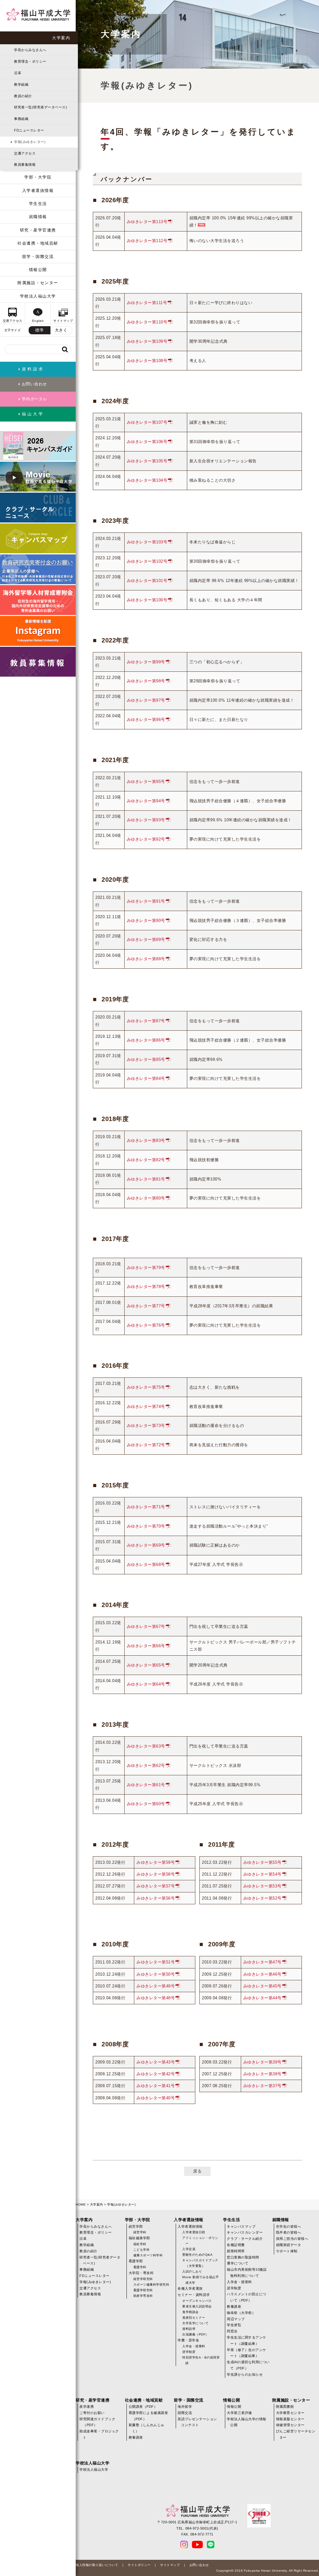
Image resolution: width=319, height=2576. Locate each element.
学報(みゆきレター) (30, 142)
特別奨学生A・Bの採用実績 (201, 2360)
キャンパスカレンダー (245, 2232)
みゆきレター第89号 (146, 940)
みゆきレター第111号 (147, 303)
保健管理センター (290, 2425)
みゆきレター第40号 (156, 2098)
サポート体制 (287, 2251)
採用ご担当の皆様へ (292, 2239)
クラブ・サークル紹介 (245, 2239)
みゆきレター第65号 (146, 1665)
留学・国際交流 (38, 257)
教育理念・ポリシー (30, 61)
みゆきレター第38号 (262, 2074)
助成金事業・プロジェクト (99, 2434)
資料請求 (189, 2329)
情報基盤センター (290, 2419)
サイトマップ (170, 2565)
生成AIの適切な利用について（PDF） (248, 2365)
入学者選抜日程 (194, 2232)
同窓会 (232, 2331)
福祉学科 (140, 2244)
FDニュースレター (29, 130)
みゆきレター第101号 (147, 581)
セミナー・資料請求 (194, 2295)
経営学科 (140, 2232)
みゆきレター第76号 (146, 1325)
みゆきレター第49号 (156, 1986)
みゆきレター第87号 (146, 1021)
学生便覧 (234, 2325)
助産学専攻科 (143, 2296)
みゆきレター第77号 (146, 1306)
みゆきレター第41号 (156, 2086)
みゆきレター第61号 (146, 1785)
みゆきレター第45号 (262, 1986)
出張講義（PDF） (195, 2334)
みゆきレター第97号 (146, 700)
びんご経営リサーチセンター (296, 2434)
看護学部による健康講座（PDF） (148, 2416)
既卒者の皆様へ (289, 2232)
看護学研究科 (143, 2290)
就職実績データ (289, 2245)
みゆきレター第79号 (146, 1268)
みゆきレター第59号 (156, 1862)
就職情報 (38, 217)
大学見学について (195, 2323)
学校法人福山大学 (38, 296)
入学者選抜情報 (38, 191)
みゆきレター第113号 (147, 222)
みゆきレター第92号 (146, 839)
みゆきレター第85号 (146, 1059)
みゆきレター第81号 (146, 1179)
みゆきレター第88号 (146, 959)
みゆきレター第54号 (262, 1874)
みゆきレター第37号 (262, 2086)
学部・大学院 (38, 177)
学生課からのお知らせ (245, 2374)
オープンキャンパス (197, 2301)
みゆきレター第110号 (147, 322)
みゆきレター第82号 (146, 1160)
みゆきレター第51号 (156, 1962)
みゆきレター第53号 (262, 1886)
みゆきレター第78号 (146, 1287)
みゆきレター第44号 (262, 1998)
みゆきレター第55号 (262, 1862)
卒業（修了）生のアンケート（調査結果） (247, 2353)
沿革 (18, 73)
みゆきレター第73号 (146, 1426)
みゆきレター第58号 (156, 1874)
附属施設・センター (38, 283)
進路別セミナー (194, 2318)
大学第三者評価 (239, 2413)
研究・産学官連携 (38, 230)
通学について (238, 2263)
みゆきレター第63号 (146, 1746)
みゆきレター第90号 (146, 921)
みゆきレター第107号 (147, 422)
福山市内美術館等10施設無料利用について (247, 2273)
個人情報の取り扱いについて (97, 2565)
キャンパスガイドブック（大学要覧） (200, 2263)
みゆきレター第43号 (156, 2062)
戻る (197, 2171)
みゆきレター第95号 (146, 782)
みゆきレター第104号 (147, 480)
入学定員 (189, 2249)
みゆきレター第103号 (147, 542)
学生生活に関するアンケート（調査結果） (247, 2340)
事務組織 (21, 119)
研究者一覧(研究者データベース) (40, 107)
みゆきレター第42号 (156, 2074)
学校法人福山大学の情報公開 (247, 2422)
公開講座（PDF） (143, 2407)
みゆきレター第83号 (146, 1140)
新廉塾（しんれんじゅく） (147, 2428)
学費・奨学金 (188, 2340)
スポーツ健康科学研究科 (151, 2285)
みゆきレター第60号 (146, 1804)
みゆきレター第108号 (147, 361)
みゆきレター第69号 (146, 1545)
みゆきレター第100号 (147, 600)
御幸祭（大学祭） (241, 2313)
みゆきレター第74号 (146, 1407)
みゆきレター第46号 (262, 1974)
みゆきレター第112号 (147, 241)
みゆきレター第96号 (146, 720)
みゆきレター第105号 (147, 461)
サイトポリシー (139, 2565)
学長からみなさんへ (30, 50)
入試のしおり (192, 2271)
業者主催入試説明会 (197, 2306)
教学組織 (21, 84)
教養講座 (234, 2306)
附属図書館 (285, 2407)
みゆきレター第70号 (146, 1526)
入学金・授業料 (194, 2346)
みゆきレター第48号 (156, 1998)
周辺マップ (236, 2319)
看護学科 (140, 2267)
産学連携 (87, 2407)
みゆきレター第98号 (146, 681)
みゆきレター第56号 (156, 1898)
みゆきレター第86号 (146, 1040)
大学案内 (61, 38)
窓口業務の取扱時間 (243, 2257)
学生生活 (38, 204)
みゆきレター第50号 (156, 1974)
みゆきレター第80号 (146, 1198)
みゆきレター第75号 (146, 1387)
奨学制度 (189, 2352)
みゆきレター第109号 (147, 341)
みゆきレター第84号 (146, 1078)
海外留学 (185, 2407)
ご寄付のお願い (92, 2413)
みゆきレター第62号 (146, 1765)
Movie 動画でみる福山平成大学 (200, 2280)
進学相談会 (190, 2312)
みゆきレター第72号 (146, 1445)
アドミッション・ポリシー (200, 2241)
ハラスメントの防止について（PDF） (247, 2297)
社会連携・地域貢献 (38, 243)
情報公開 (38, 270)
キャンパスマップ (241, 2226)
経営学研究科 (143, 2279)
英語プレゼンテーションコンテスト (197, 2422)
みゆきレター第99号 (146, 662)
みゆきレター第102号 (147, 561)
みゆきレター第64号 (146, 1684)
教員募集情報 (25, 165)
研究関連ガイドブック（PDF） (97, 2422)
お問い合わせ (199, 2565)
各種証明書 (236, 2245)
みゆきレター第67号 (146, 1627)
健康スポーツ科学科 (148, 2255)
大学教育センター (290, 2413)
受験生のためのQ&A (197, 2255)
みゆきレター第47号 (262, 1962)
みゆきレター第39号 (262, 2062)
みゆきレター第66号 (146, 1646)
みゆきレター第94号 (146, 801)
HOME (81, 2204)
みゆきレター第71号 (146, 1507)
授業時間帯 (236, 2251)
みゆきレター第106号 (147, 442)
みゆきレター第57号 (156, 1886)
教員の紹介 (23, 96)
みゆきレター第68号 (146, 1565)
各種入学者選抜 (190, 2288)
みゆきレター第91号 (146, 901)
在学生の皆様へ (289, 2226)
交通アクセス (25, 153)
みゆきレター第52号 (262, 1898)
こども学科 (142, 2250)
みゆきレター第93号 (146, 820)
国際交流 (185, 2413)
